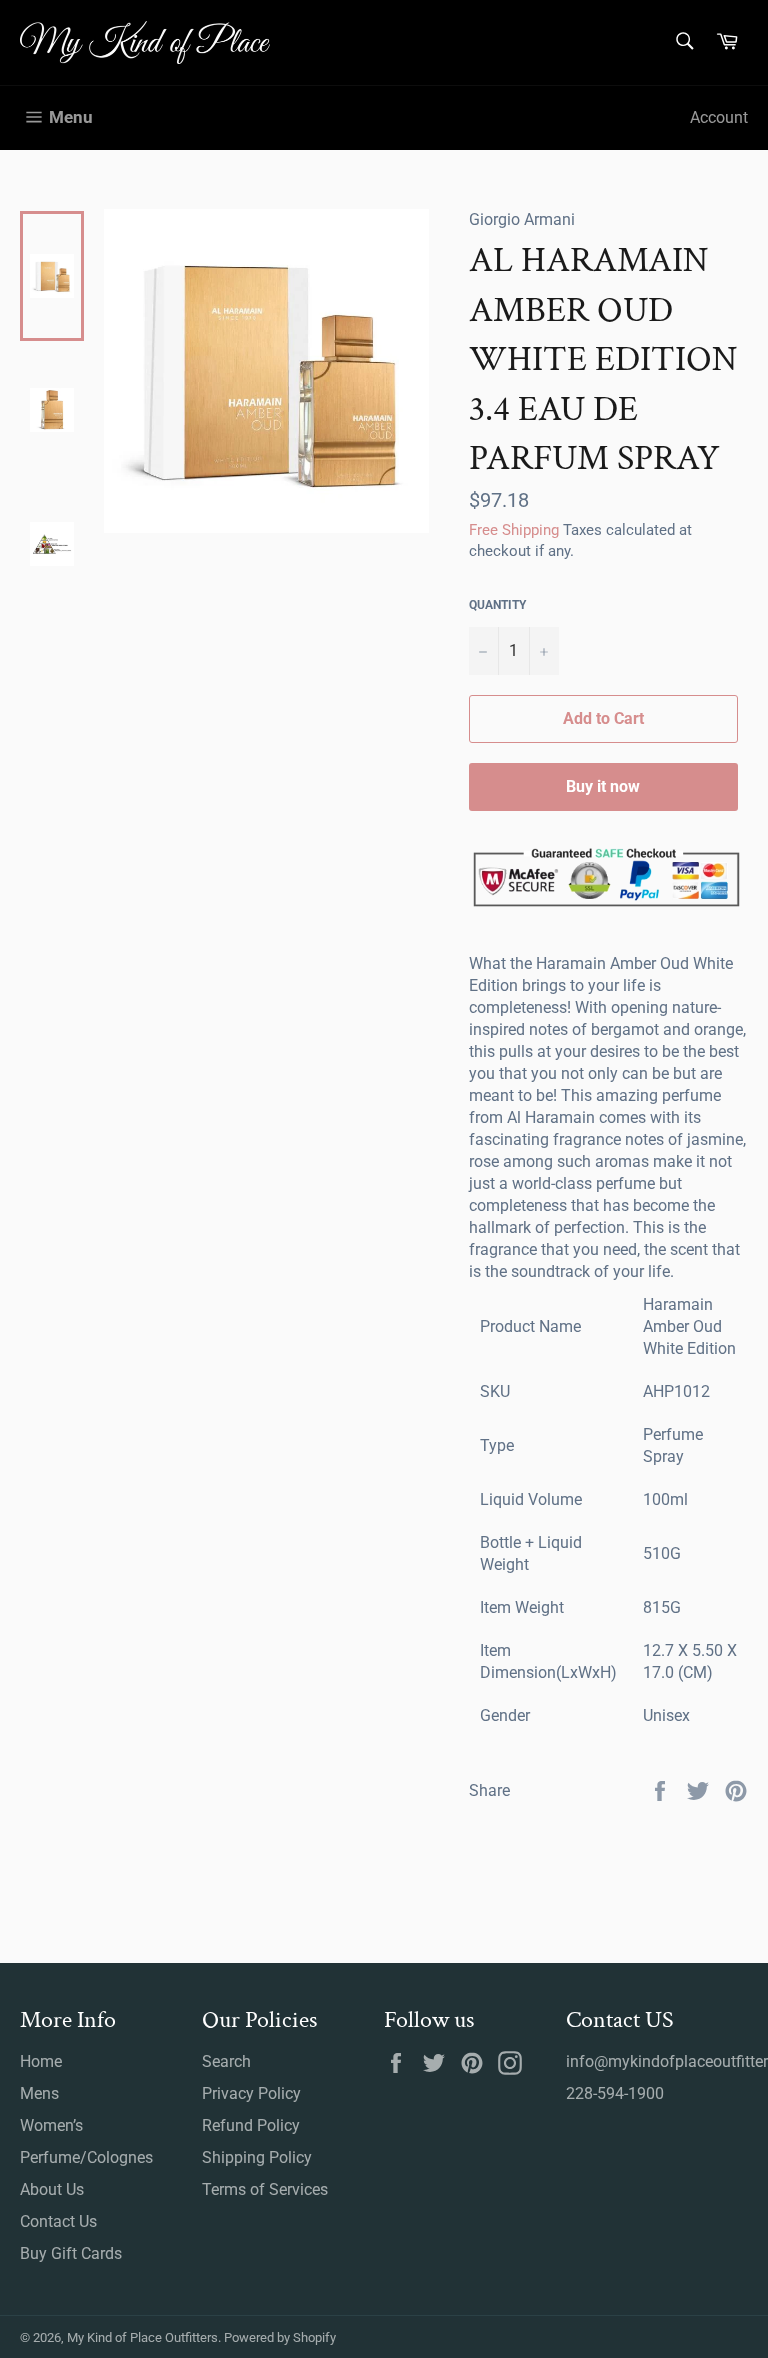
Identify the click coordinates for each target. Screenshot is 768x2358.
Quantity (497, 605)
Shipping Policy (257, 2157)
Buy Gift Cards (71, 2253)
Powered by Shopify (280, 2337)
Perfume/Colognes (86, 2157)
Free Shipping (514, 530)
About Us (52, 2189)
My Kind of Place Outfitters (142, 2337)
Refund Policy (251, 2125)
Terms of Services (265, 2189)
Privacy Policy (251, 2093)
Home (41, 2061)
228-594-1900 (615, 2093)
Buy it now (603, 786)
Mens (39, 2093)
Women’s (51, 2125)
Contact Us (58, 2221)
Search (226, 2061)
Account (719, 117)
